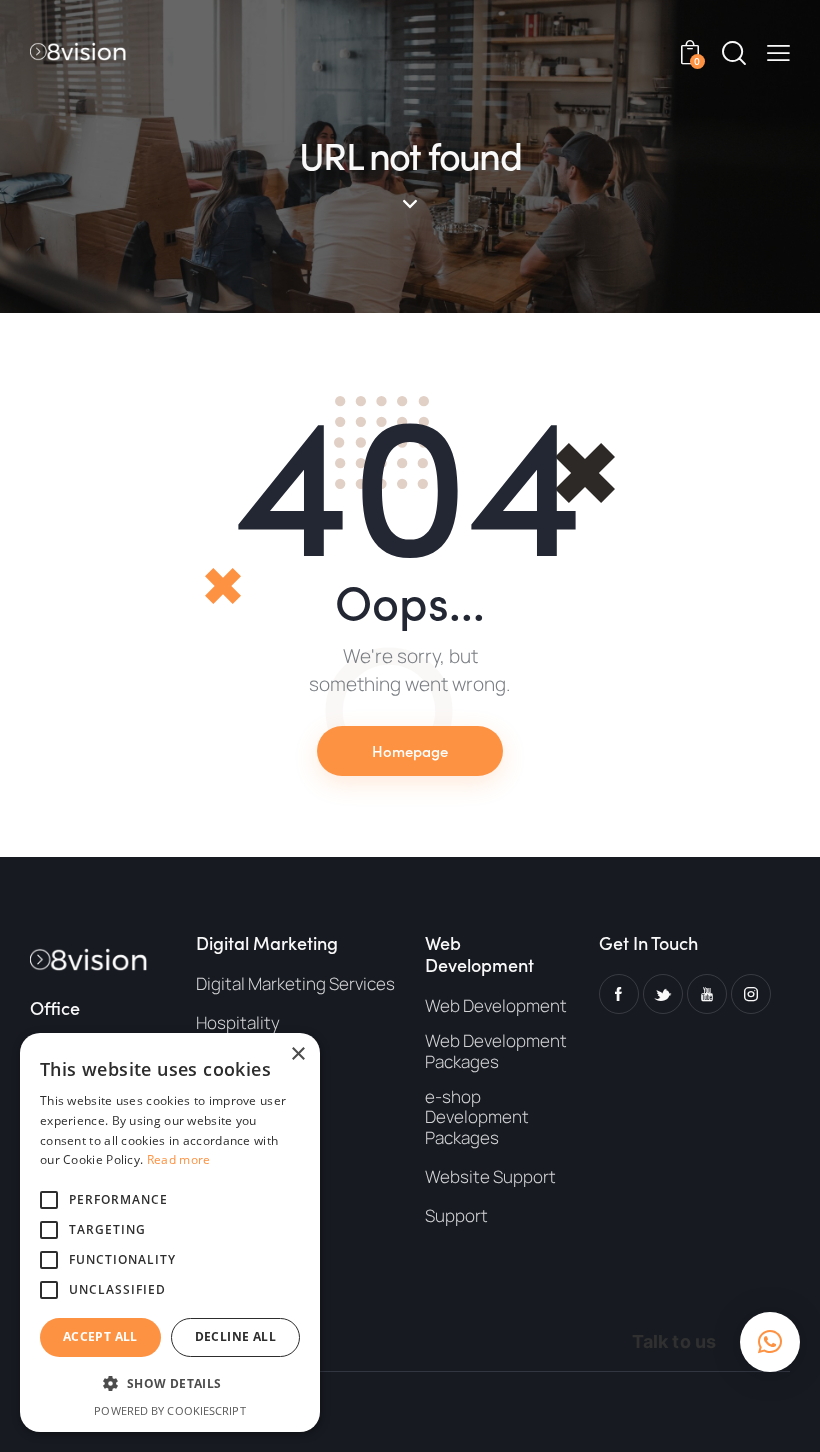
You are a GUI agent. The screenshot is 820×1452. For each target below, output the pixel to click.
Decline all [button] (235, 1336)
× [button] (297, 1054)
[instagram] (751, 994)
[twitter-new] (663, 994)
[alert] (170, 1232)
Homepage (410, 750)
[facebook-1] (619, 994)
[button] (778, 51)
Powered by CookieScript (169, 1410)
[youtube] (707, 994)
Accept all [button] (100, 1336)
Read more (179, 1159)
